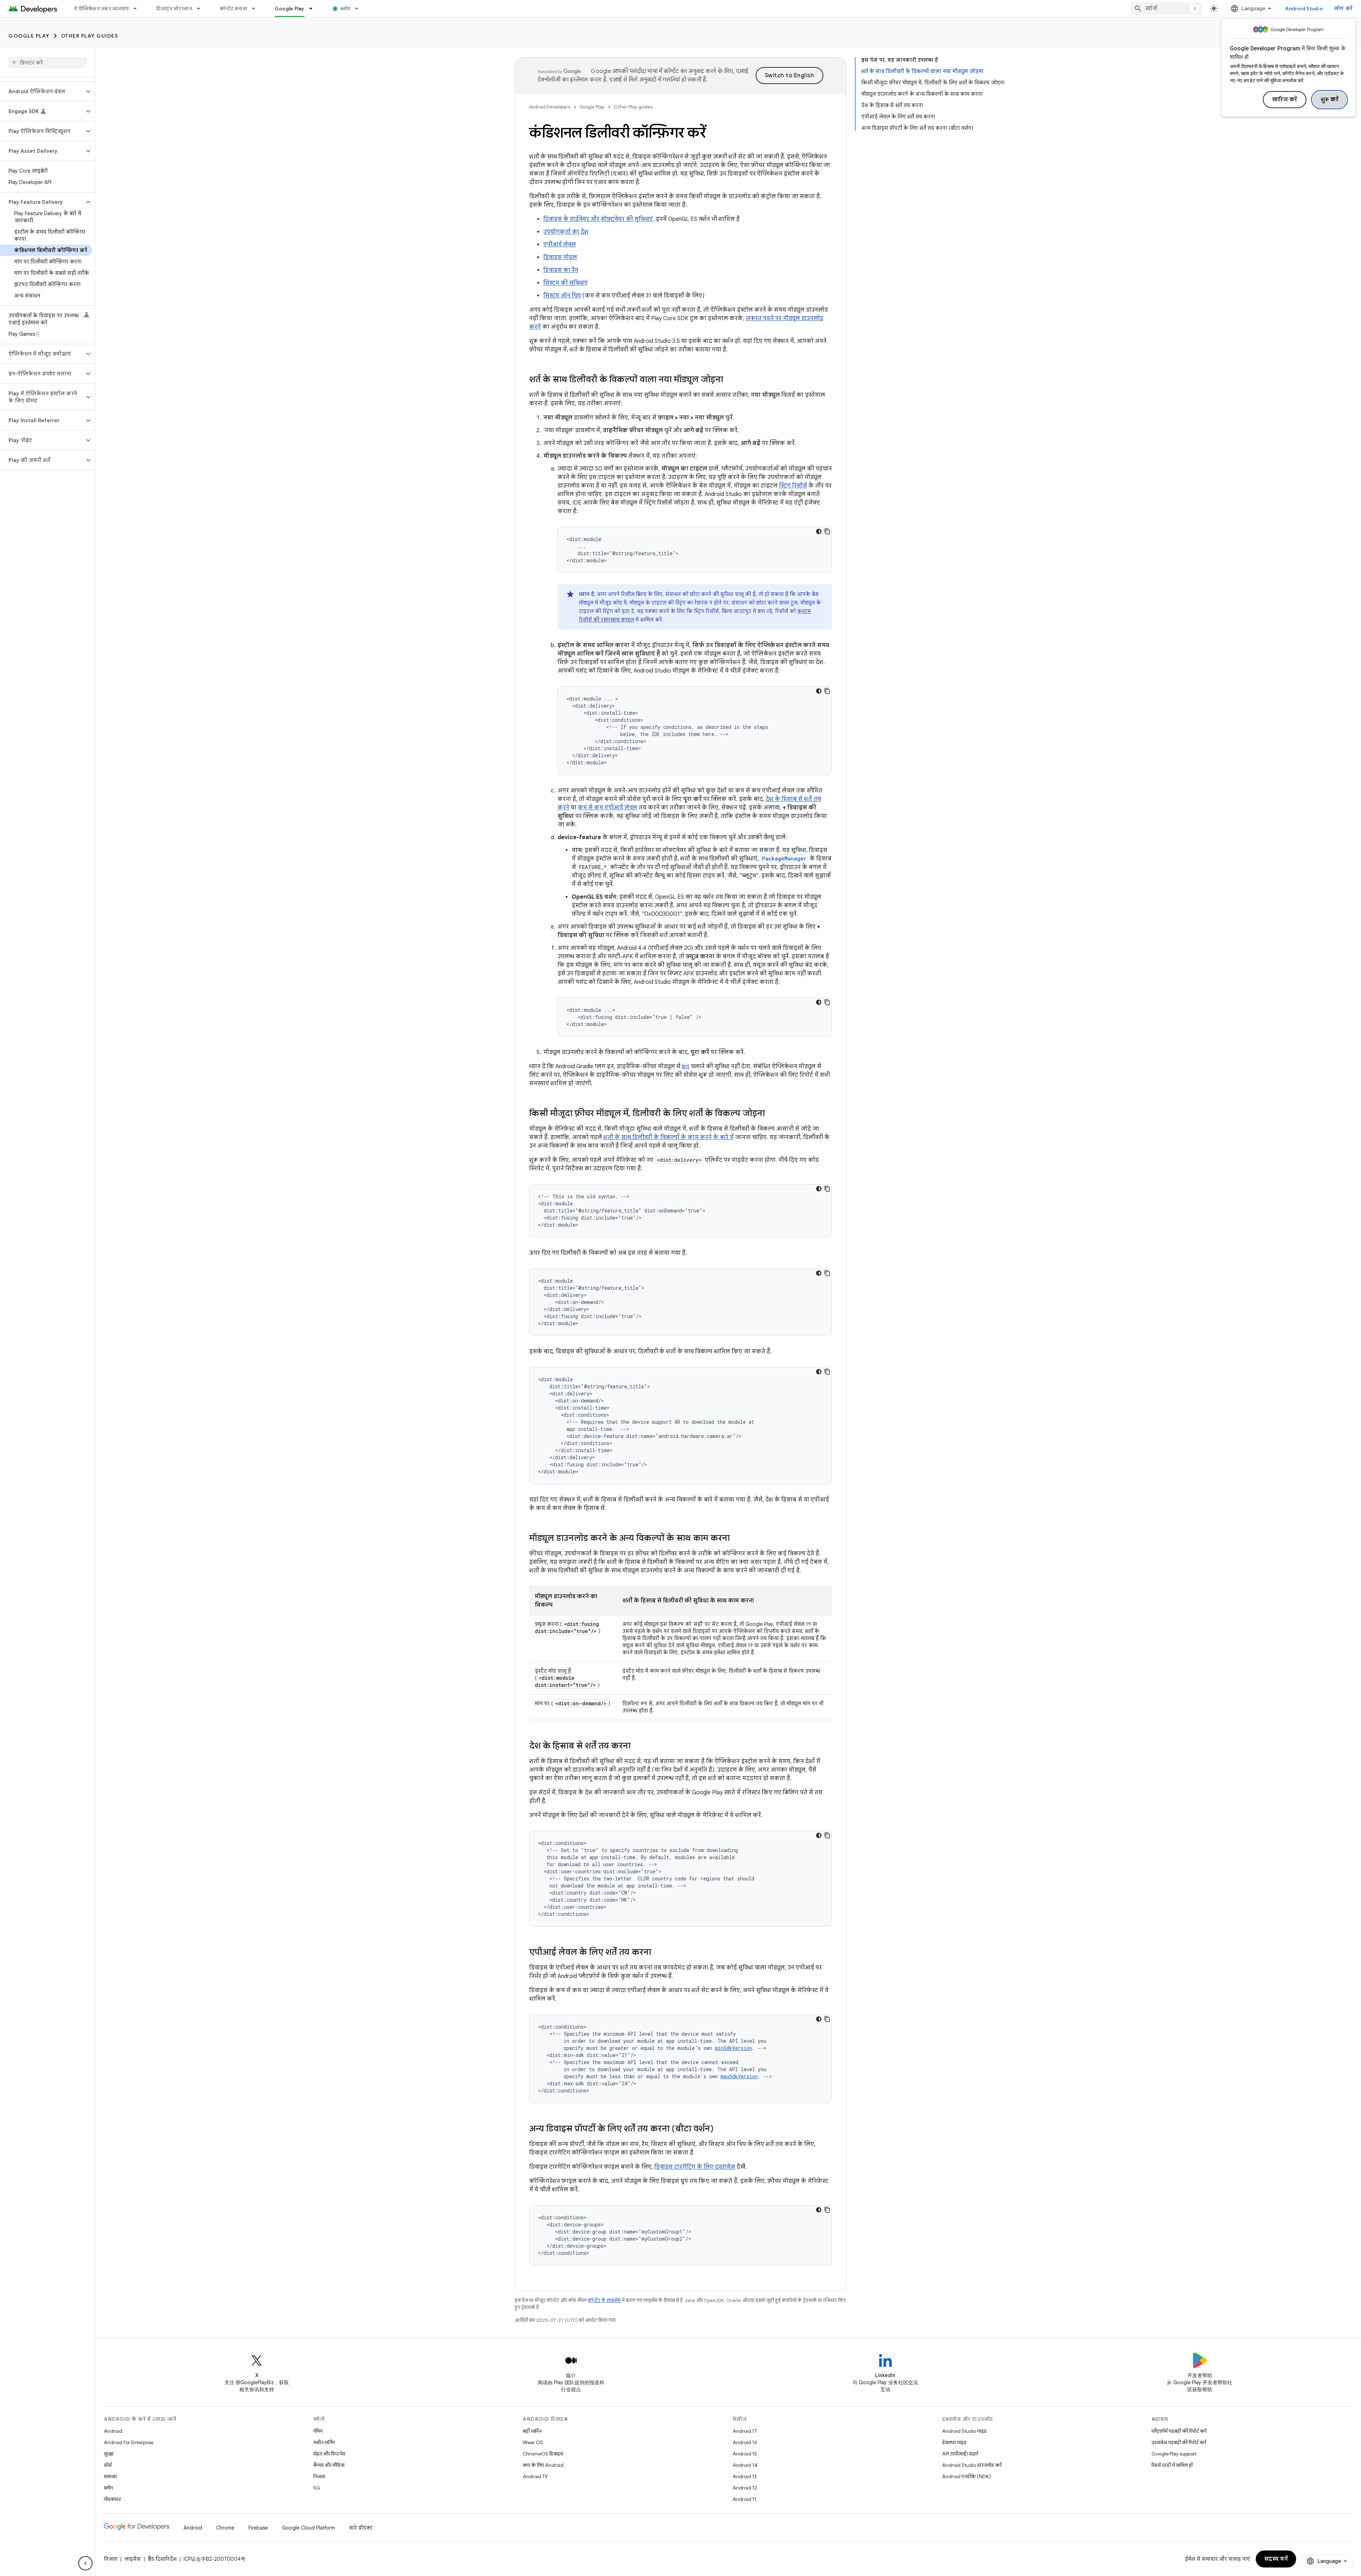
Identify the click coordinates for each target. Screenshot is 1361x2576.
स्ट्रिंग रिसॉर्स (793, 486)
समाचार (110, 2476)
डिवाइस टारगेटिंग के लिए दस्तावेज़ (695, 2167)
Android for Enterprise (129, 2442)
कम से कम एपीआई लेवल (607, 808)
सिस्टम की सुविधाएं (565, 283)
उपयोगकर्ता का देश (566, 232)
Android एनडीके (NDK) (967, 2476)
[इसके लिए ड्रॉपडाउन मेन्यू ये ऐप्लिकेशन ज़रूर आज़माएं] (138, 9)
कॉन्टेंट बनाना (233, 9)
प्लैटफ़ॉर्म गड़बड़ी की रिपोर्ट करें (1179, 2431)
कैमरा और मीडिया (329, 2465)
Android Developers (550, 107)
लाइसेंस (133, 2559)
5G (317, 2488)
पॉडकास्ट (113, 2499)
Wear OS (533, 2442)
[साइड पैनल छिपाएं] (85, 2563)
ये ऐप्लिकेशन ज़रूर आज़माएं (101, 9)
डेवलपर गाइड (954, 2442)
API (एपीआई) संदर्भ (960, 2454)
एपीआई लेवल (560, 245)
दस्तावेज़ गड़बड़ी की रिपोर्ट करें (1179, 2442)
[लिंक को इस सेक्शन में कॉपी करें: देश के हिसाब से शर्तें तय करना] (638, 1746)
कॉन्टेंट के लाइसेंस (604, 2300)
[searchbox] (48, 63)
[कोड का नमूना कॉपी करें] (827, 531)
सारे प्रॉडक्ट (361, 2528)
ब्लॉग (345, 9)
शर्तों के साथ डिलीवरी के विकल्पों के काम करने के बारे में (668, 1137)
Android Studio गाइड (964, 2431)
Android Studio (1304, 9)
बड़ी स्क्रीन (532, 2431)
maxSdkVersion (739, 2076)
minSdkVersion (733, 2048)
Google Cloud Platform (309, 2528)
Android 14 (745, 2465)
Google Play (290, 9)
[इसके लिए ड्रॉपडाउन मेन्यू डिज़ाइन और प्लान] (202, 9)
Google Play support (1174, 2454)
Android (113, 2431)
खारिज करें (1285, 100)
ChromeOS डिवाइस (543, 2454)
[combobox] (1166, 9)
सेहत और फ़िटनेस (329, 2454)
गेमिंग (318, 2431)
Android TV (535, 2476)
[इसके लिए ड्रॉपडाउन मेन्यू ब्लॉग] (360, 9)
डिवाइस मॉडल (560, 257)
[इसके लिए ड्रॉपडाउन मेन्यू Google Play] (314, 9)
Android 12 (745, 2488)
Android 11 (744, 2499)
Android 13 (745, 2476)
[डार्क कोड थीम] (819, 531)
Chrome (225, 2528)
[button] (42, 91)
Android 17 (745, 2431)
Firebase (258, 2528)
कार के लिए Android (543, 2465)
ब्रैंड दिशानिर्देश (162, 2559)
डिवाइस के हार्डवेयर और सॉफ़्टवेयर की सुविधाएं (598, 219)
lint (686, 1066)
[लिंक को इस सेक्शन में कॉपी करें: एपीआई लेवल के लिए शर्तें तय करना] (658, 1953)
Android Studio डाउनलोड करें (972, 2465)
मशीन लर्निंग (324, 2442)
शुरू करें (1330, 100)
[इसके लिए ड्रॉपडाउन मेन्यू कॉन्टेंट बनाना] (257, 9)
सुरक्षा (109, 2454)
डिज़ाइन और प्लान (174, 9)
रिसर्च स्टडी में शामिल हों (1172, 2465)
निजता (319, 2476)
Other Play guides (90, 36)
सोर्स (108, 2465)
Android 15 (745, 2454)
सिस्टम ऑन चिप (562, 296)
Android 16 (745, 2442)
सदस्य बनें (1276, 2559)
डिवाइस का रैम (561, 270)
